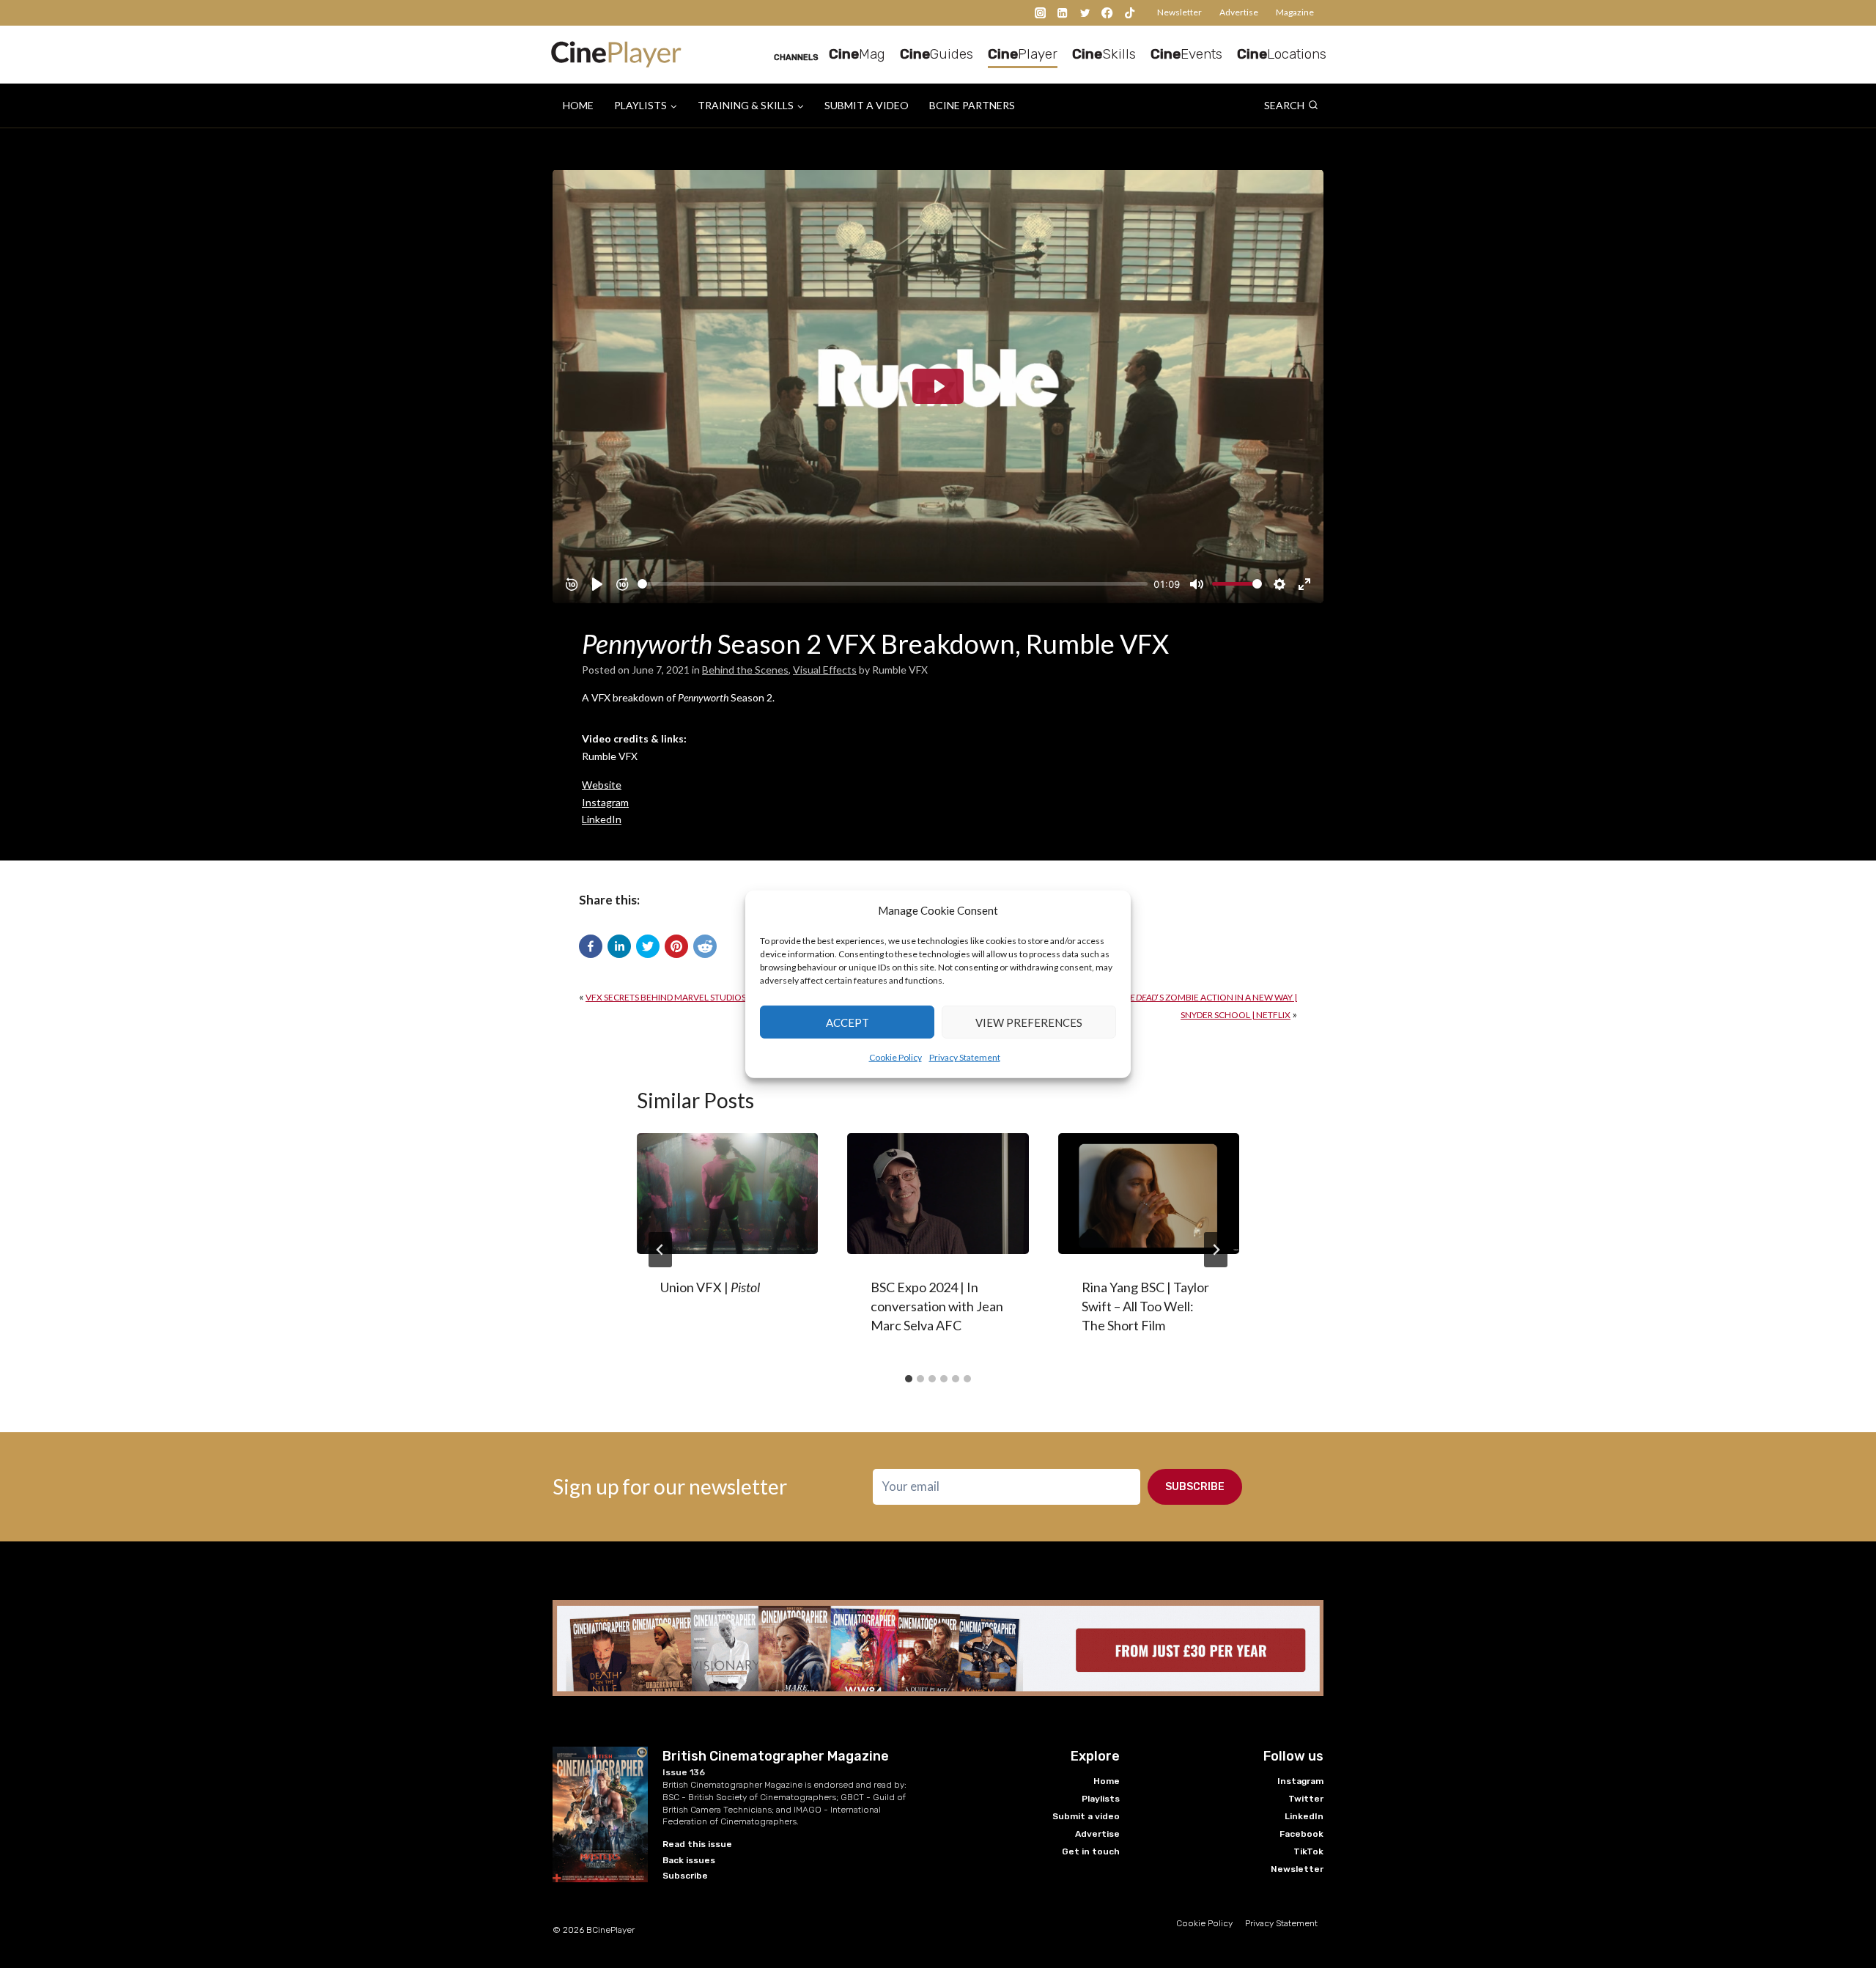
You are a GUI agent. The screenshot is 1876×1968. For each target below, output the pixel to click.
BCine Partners (972, 105)
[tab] (909, 1379)
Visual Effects (825, 670)
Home (578, 105)
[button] (591, 946)
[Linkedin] (1063, 13)
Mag (857, 54)
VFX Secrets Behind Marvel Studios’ (742, 997)
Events (1186, 54)
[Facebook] (1108, 13)
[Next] (1216, 1250)
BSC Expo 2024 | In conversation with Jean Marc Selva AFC (937, 1306)
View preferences (1029, 1022)
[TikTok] (1130, 13)
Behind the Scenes (745, 670)
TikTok (1308, 1851)
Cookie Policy (895, 1057)
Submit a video (867, 105)
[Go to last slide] (660, 1250)
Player (1023, 54)
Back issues (689, 1860)
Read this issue (697, 1844)
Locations (1282, 54)
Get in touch (1091, 1851)
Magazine (1295, 12)
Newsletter (1179, 12)
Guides (937, 54)
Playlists (1101, 1799)
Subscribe (1195, 1487)
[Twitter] (1085, 13)
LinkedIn (602, 819)
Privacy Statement (965, 1057)
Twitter (1306, 1799)
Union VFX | (710, 1287)
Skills (1104, 54)
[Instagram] (1040, 13)
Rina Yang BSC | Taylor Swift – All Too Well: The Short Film (1145, 1306)
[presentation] (727, 1194)
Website (602, 785)
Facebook (1301, 1834)
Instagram (605, 802)
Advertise (1239, 12)
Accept (847, 1022)
